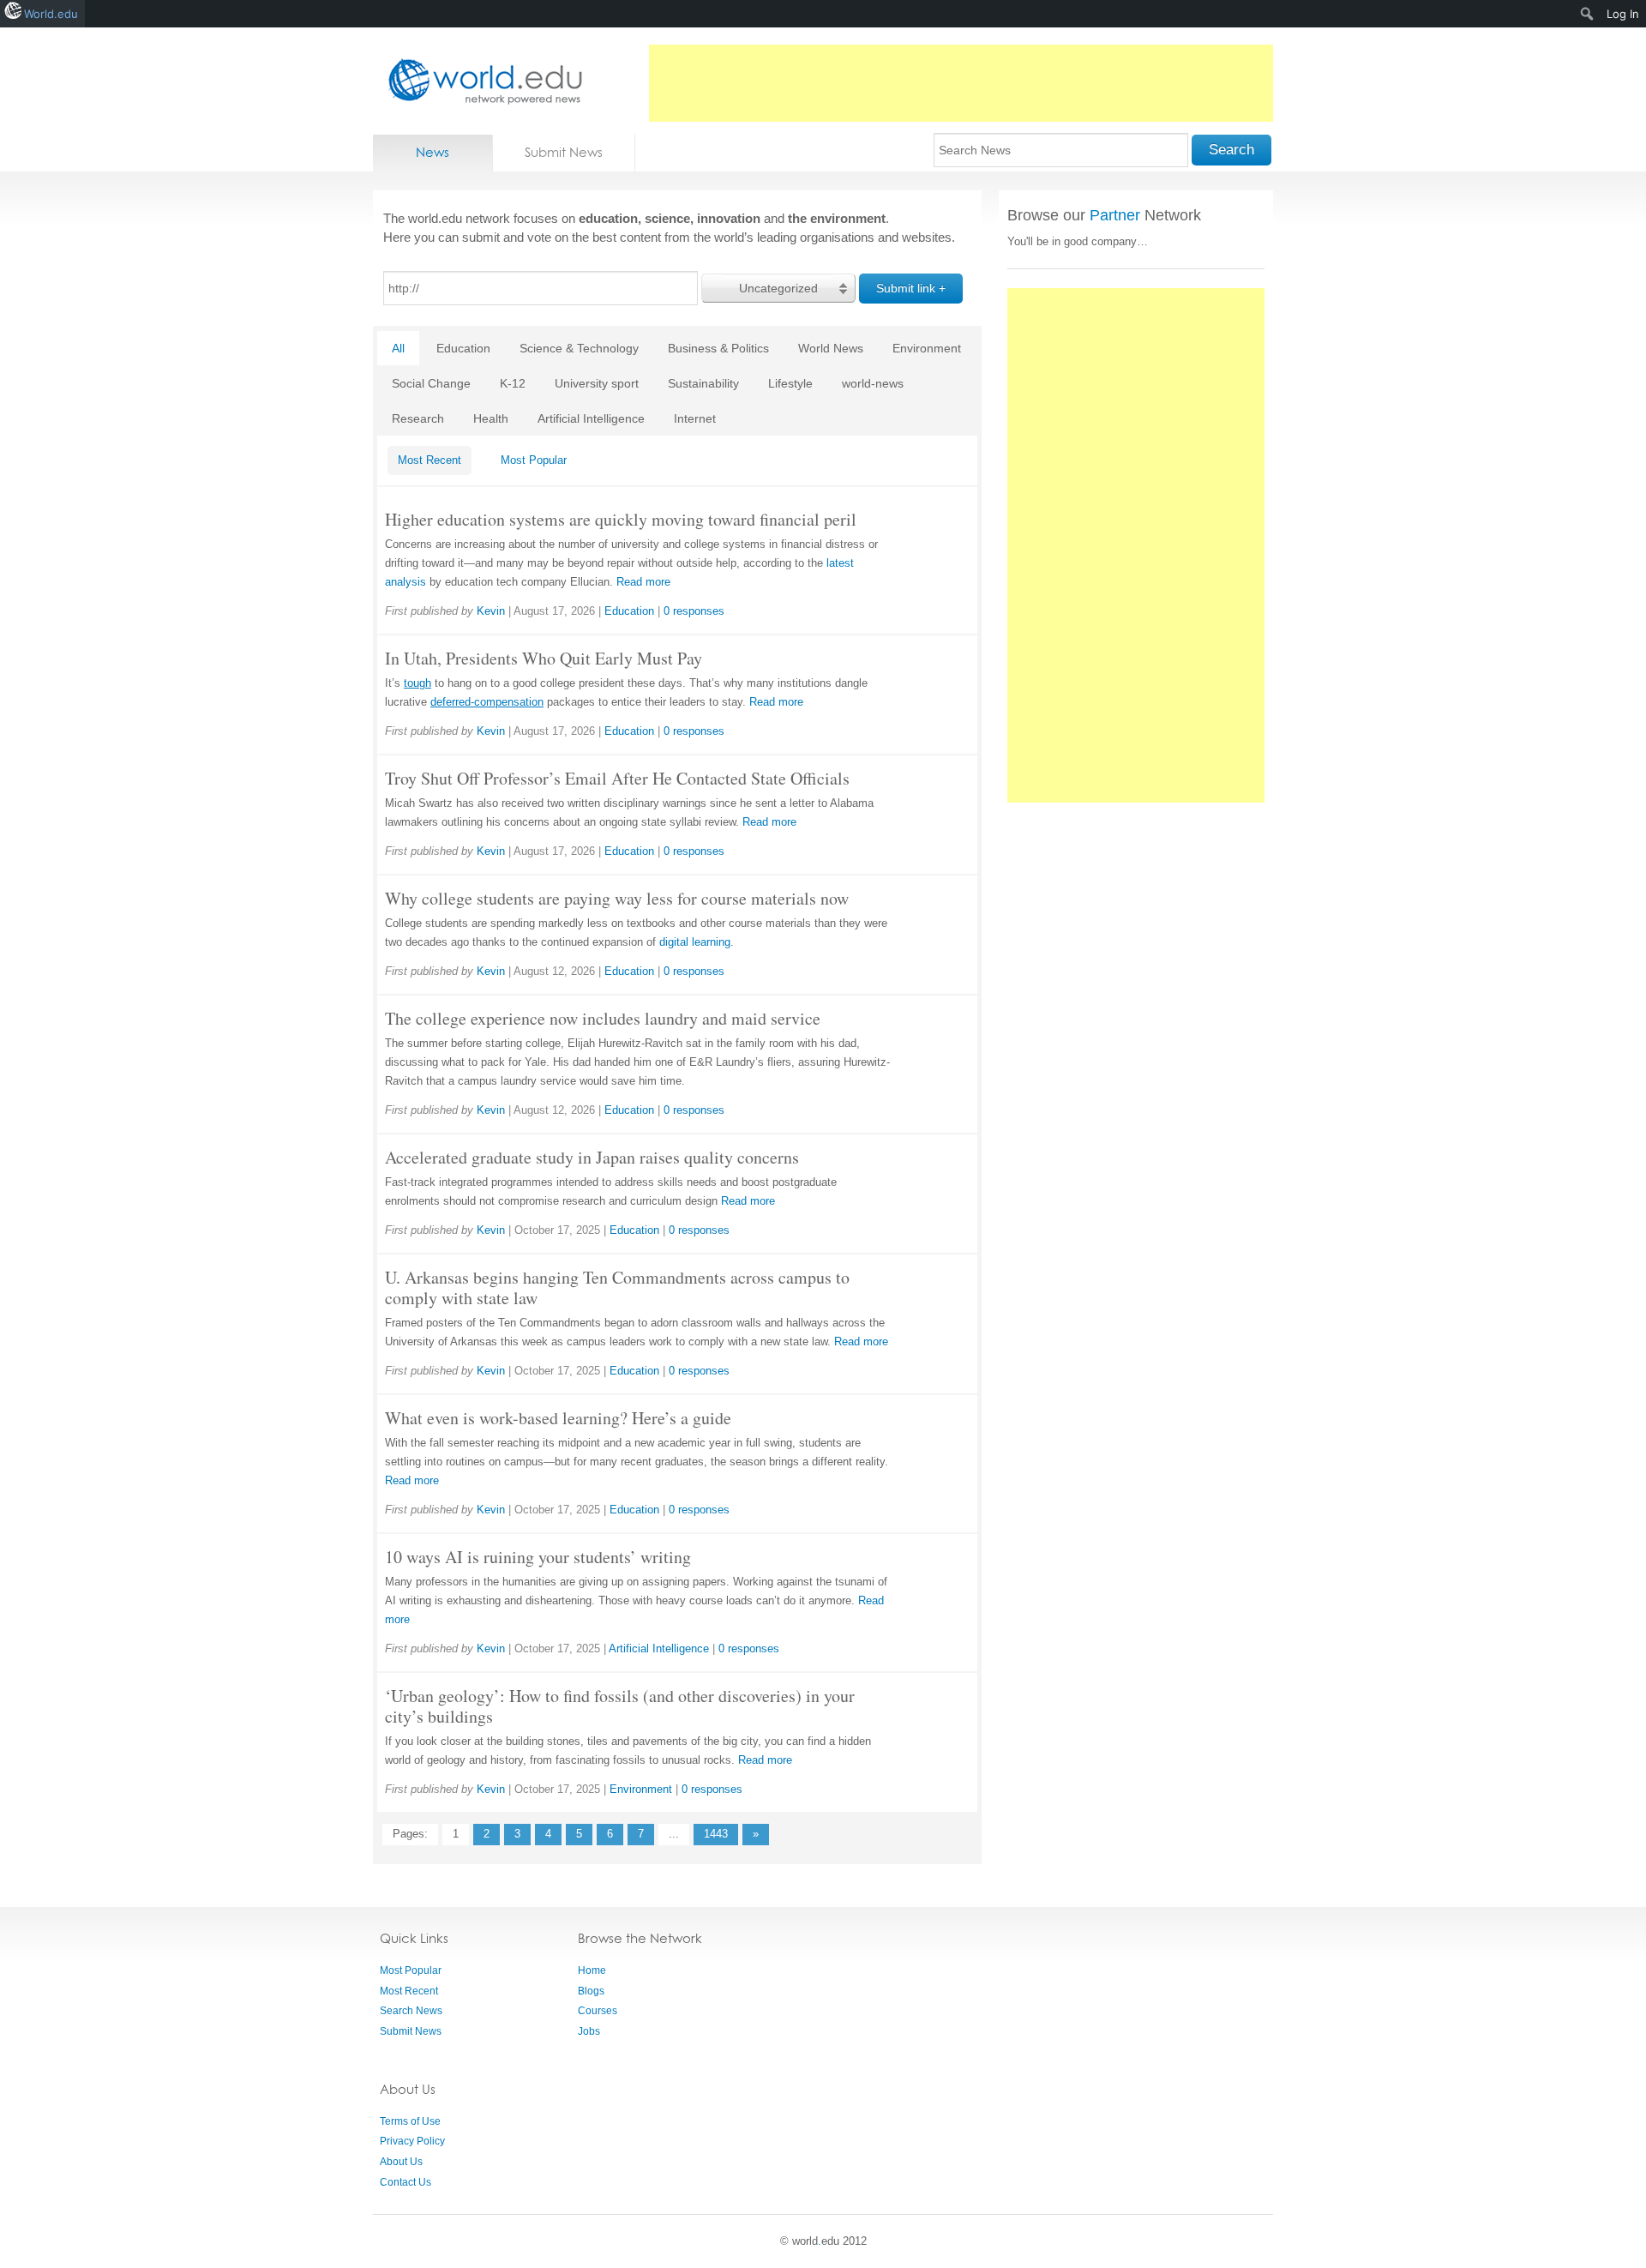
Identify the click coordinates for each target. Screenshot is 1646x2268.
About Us (401, 2162)
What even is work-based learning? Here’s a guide (558, 1418)
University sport (597, 383)
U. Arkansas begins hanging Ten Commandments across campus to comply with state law (617, 1287)
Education (463, 348)
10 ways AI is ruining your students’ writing (538, 1557)
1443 (716, 1834)
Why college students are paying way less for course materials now (617, 898)
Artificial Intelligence (591, 418)
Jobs (589, 2031)
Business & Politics (718, 348)
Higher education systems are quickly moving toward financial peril (621, 519)
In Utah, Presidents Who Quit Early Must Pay (544, 658)
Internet (695, 418)
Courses (598, 2011)
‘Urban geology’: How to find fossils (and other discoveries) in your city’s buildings (620, 1706)
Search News (411, 2011)
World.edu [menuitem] (51, 14)
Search (1231, 150)
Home (592, 1970)
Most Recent (430, 460)
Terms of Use (410, 2121)
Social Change (431, 383)
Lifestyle (790, 383)
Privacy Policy (412, 2141)
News (433, 152)
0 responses (694, 611)
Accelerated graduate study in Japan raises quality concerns (592, 1157)
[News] (480, 81)
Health (491, 418)
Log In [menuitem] (1623, 14)
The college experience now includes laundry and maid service (603, 1018)
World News (831, 348)
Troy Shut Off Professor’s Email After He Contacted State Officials (617, 778)
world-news (873, 383)
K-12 (513, 383)
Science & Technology (579, 348)
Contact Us (405, 2182)
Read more (643, 582)
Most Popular (534, 460)
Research (418, 418)
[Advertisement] (961, 83)
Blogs (591, 1991)
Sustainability (703, 383)
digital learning (695, 942)
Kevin (491, 611)
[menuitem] (1587, 14)
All (398, 348)
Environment (927, 348)
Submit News (564, 152)
